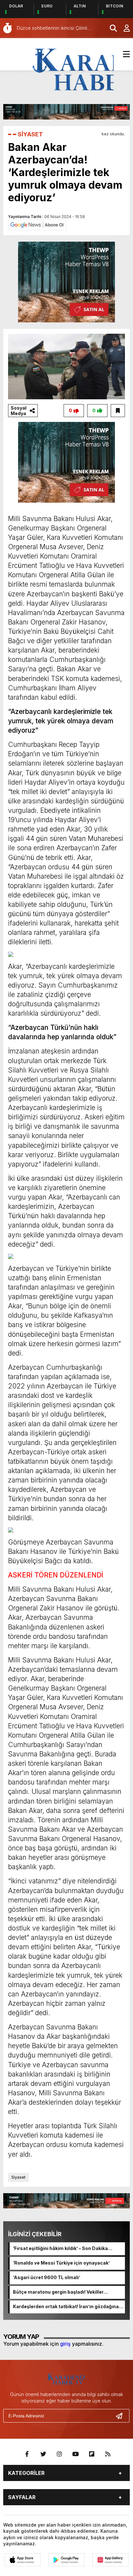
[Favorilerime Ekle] (118, 411)
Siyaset (18, 2177)
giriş (65, 2344)
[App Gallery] (110, 2560)
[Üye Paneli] (123, 28)
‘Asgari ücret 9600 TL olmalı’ (46, 2277)
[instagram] (59, 2454)
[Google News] (37, 225)
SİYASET (30, 134)
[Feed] (108, 2454)
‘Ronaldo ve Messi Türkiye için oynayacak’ (61, 2263)
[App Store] (23, 2560)
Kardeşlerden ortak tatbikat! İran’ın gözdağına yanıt (66, 2307)
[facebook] (27, 2454)
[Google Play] (66, 2560)
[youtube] (76, 2454)
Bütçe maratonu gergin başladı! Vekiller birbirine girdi (58, 2292)
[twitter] (43, 2454)
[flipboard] (92, 2454)
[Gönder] (122, 2416)
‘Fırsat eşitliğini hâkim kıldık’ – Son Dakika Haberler (60, 2249)
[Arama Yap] (110, 28)
